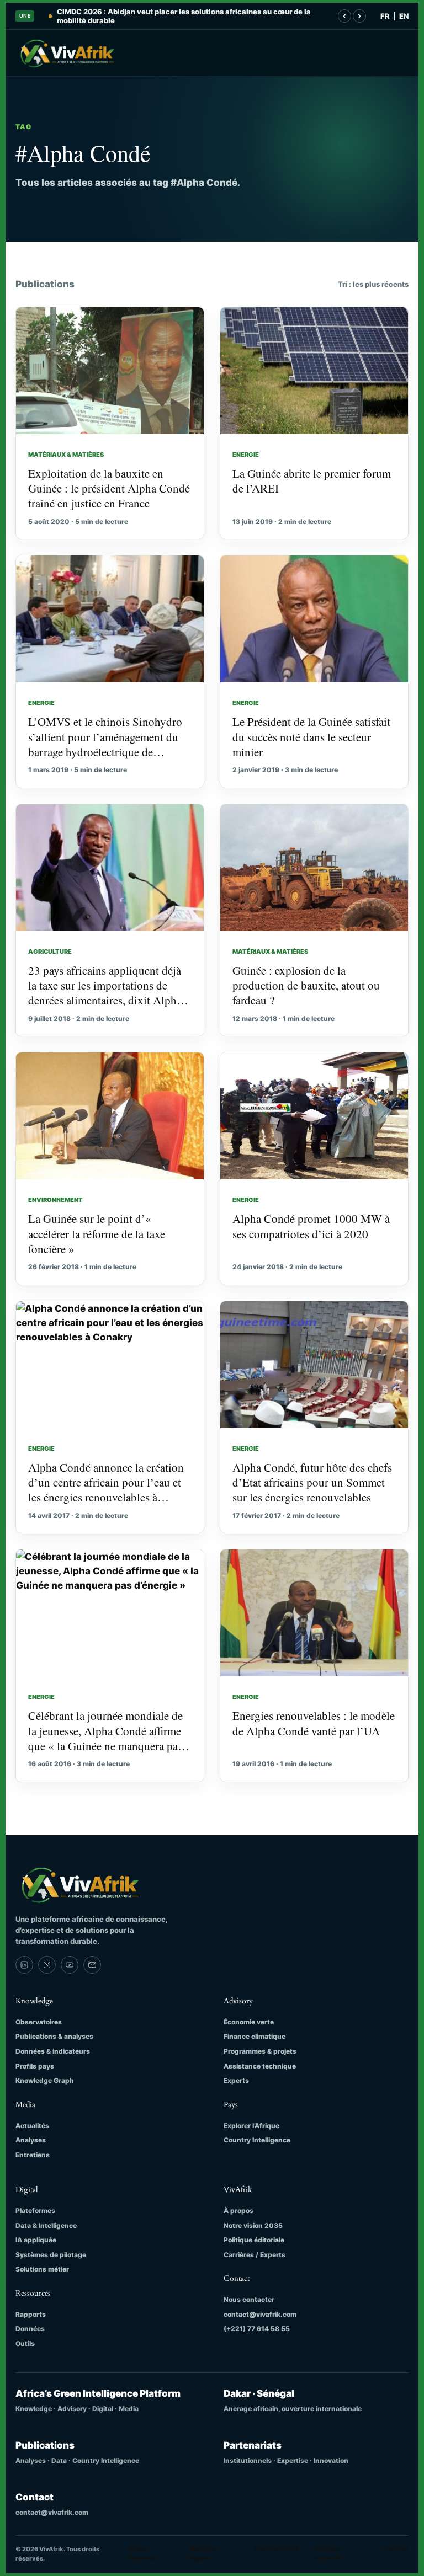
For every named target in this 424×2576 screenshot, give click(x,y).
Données (30, 2329)
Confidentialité (276, 2549)
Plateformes (35, 2211)
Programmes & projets (260, 2051)
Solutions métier (42, 2269)
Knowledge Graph (45, 2080)
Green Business (142, 2554)
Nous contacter (249, 2299)
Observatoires (39, 2022)
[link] (24, 1965)
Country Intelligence (257, 2140)
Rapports (31, 2314)
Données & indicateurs (53, 2051)
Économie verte (249, 2022)
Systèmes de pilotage (51, 2255)
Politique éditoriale (254, 2240)
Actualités (32, 2126)
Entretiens (33, 2155)
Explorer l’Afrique (251, 2126)
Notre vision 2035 (253, 2225)
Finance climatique (255, 2036)
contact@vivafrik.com (260, 2314)
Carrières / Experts (255, 2255)
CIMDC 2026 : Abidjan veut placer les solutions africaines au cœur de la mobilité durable (184, 16)
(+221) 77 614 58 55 (257, 2329)
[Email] (92, 1965)
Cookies (396, 2549)
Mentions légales (203, 2554)
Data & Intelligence (46, 2225)
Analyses (31, 2140)
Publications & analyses (54, 2036)
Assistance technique (260, 2066)
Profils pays (35, 2066)
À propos (239, 2211)
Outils (25, 2343)
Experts (236, 2080)
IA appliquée (36, 2240)
